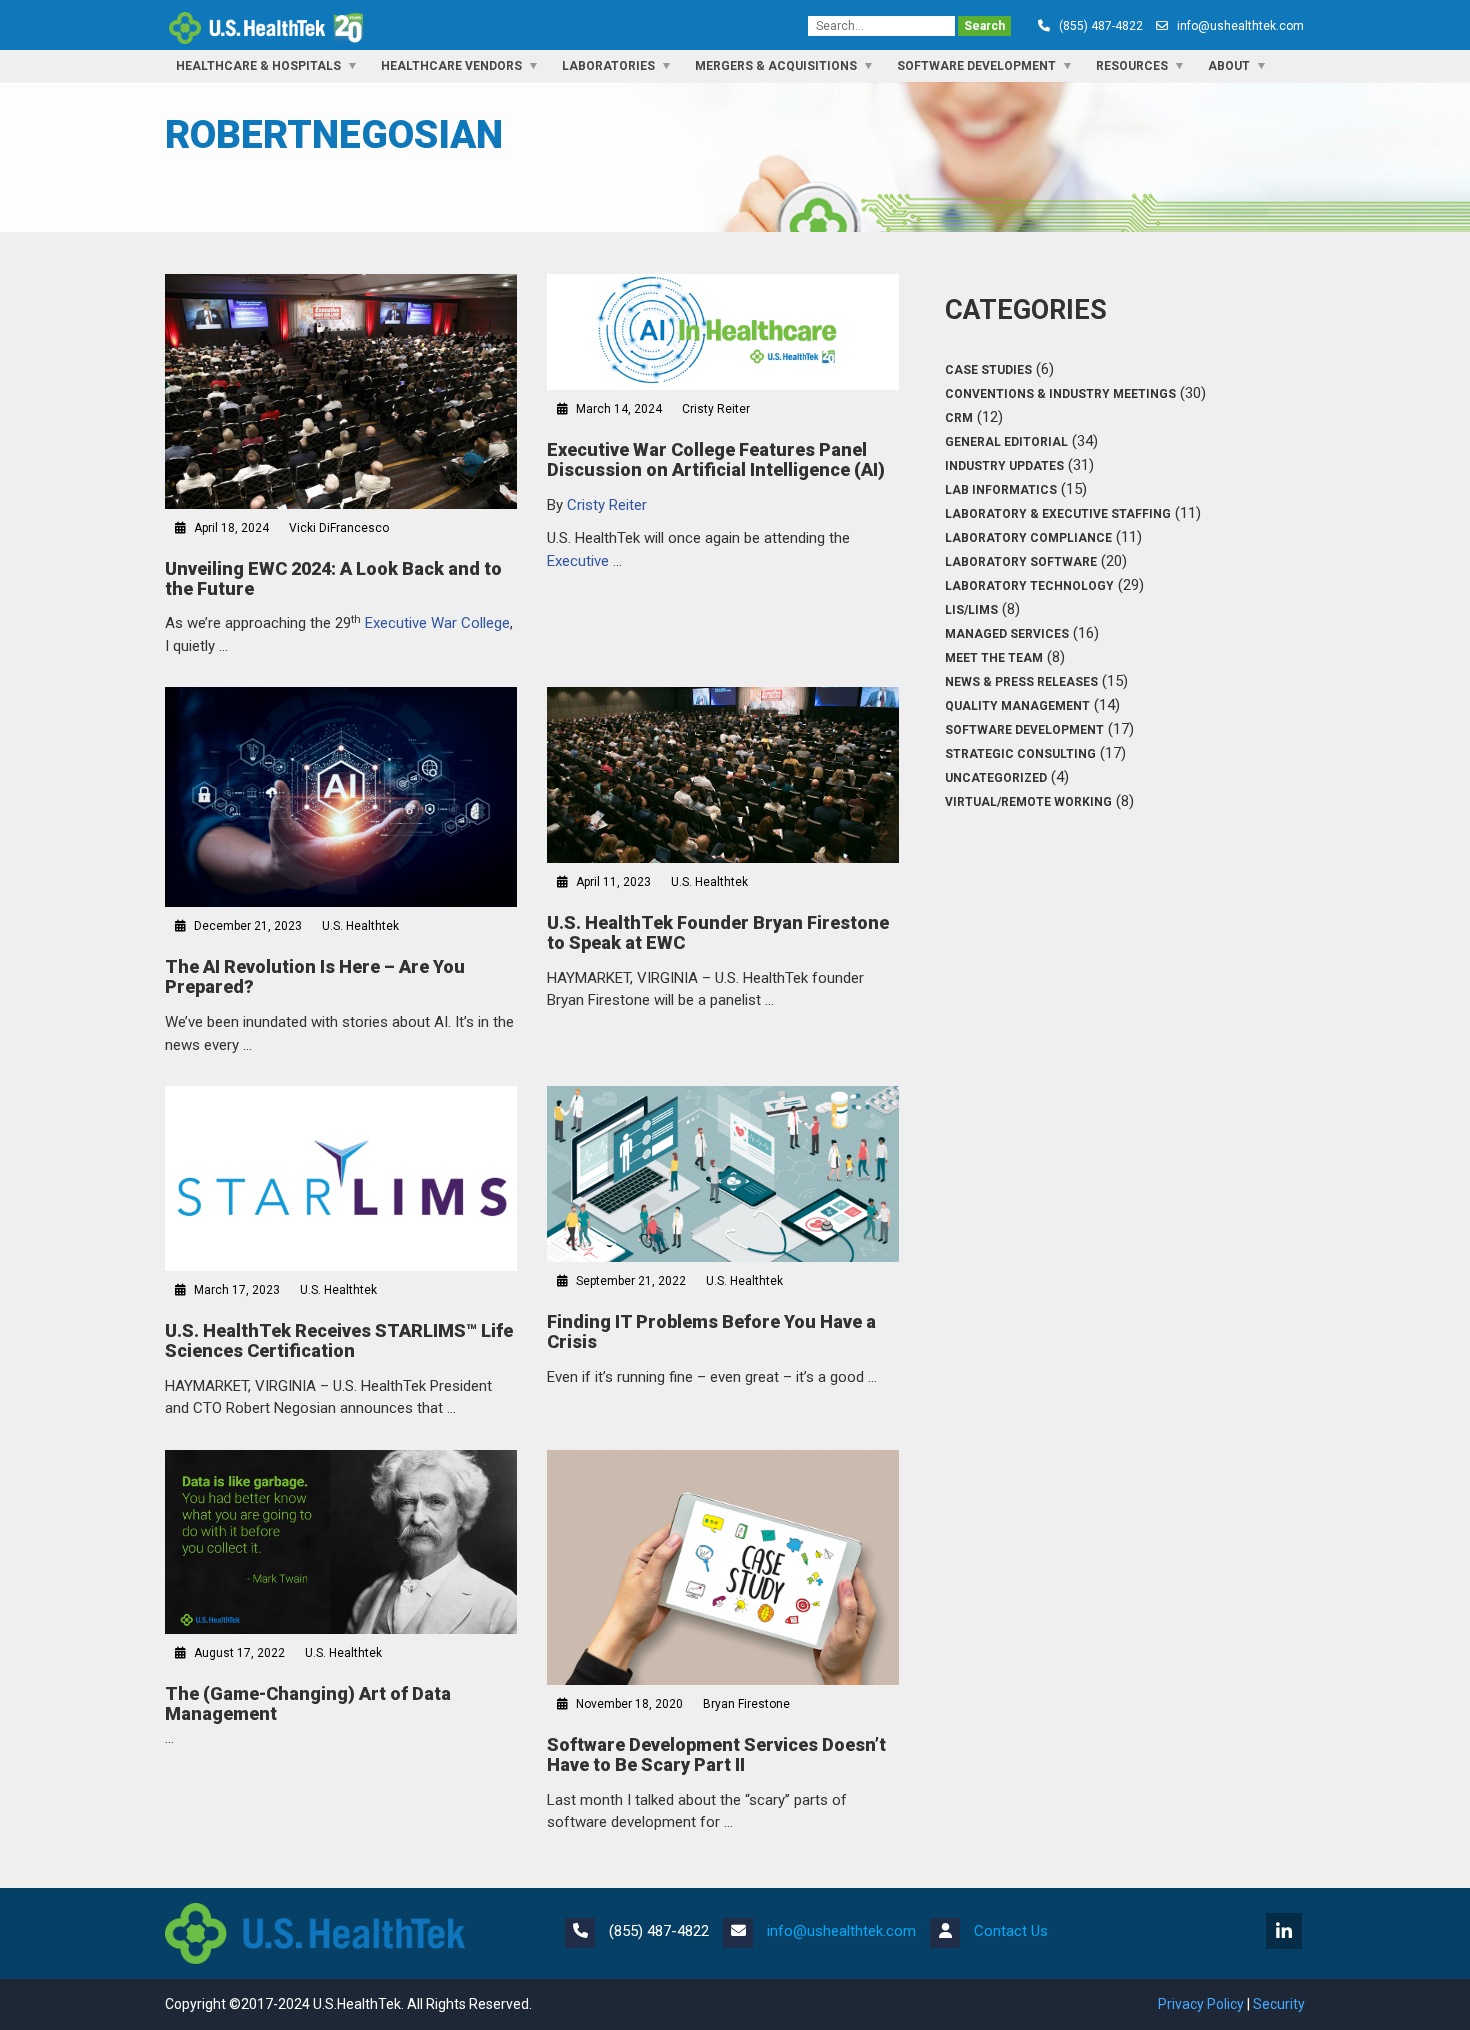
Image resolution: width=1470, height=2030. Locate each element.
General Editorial (1006, 442)
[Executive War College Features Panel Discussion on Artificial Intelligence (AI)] (723, 332)
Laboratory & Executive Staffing (1058, 514)
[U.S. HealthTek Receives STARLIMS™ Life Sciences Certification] (341, 1178)
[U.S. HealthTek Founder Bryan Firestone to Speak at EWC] (723, 775)
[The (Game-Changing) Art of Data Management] (341, 1542)
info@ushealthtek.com (1240, 26)
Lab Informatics (1001, 490)
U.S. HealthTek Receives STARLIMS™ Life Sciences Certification (339, 1340)
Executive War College (437, 623)
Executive (580, 561)
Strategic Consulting (1020, 754)
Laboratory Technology (1029, 586)
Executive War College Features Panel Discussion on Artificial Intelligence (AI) (716, 459)
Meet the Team (994, 658)
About (1229, 66)
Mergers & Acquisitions (776, 66)
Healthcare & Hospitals (258, 66)
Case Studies (988, 370)
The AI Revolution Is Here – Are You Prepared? (315, 976)
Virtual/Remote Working (1028, 802)
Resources (1132, 66)
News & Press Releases (1021, 682)
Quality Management (1017, 706)
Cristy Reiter (607, 505)
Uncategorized (996, 778)
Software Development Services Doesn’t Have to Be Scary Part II (716, 1754)
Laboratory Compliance (1028, 538)
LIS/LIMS (971, 610)
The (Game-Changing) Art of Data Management (308, 1703)
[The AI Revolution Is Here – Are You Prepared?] (341, 797)
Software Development (976, 66)
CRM (959, 418)
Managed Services (1007, 634)
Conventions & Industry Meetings (1060, 394)
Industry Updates (1004, 466)
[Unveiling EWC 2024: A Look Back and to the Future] (341, 391)
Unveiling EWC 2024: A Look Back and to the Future (333, 578)
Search (984, 26)
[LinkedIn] (1285, 1933)
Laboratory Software (1021, 562)
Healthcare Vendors (451, 66)
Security (1279, 2004)
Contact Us (1011, 1931)
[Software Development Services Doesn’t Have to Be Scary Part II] (723, 1568)
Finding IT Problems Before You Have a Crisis (711, 1331)
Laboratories (608, 66)
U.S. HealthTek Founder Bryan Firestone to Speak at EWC (718, 932)
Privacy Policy (1201, 2004)
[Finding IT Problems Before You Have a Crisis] (723, 1174)
